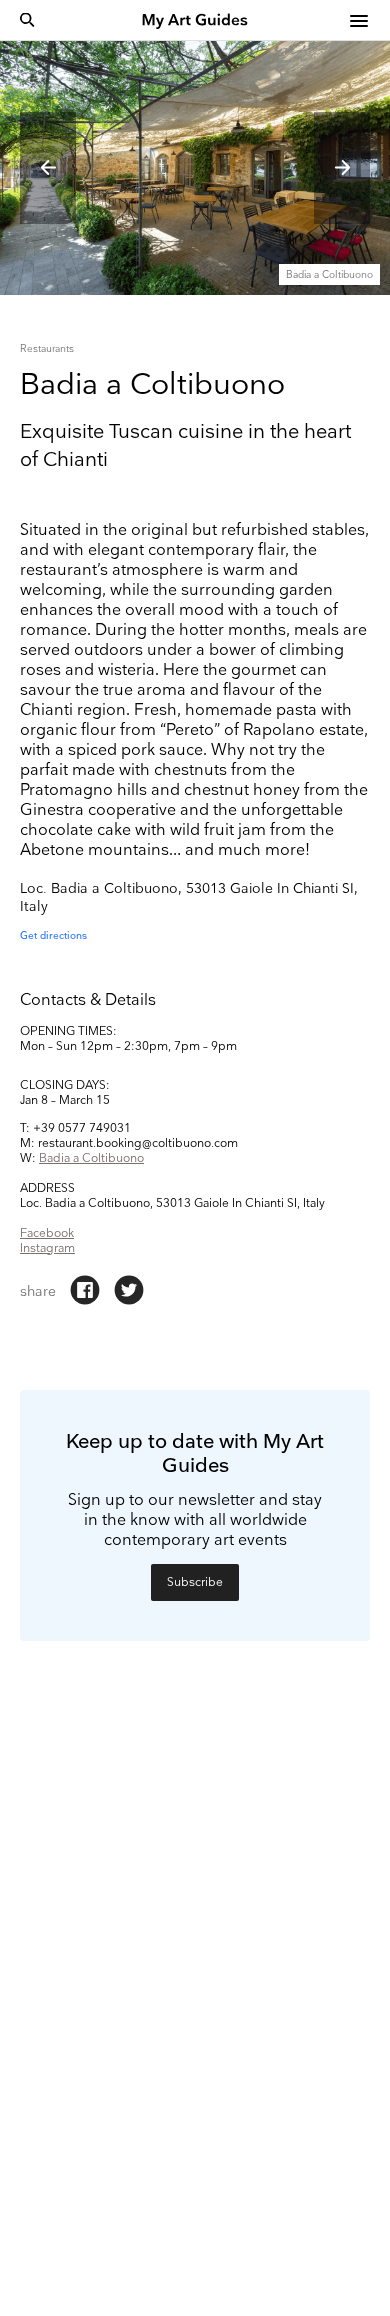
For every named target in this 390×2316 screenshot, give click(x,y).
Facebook (47, 1233)
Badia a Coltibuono (91, 1158)
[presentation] (48, 168)
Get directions (53, 936)
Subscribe (195, 1582)
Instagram (47, 1248)
